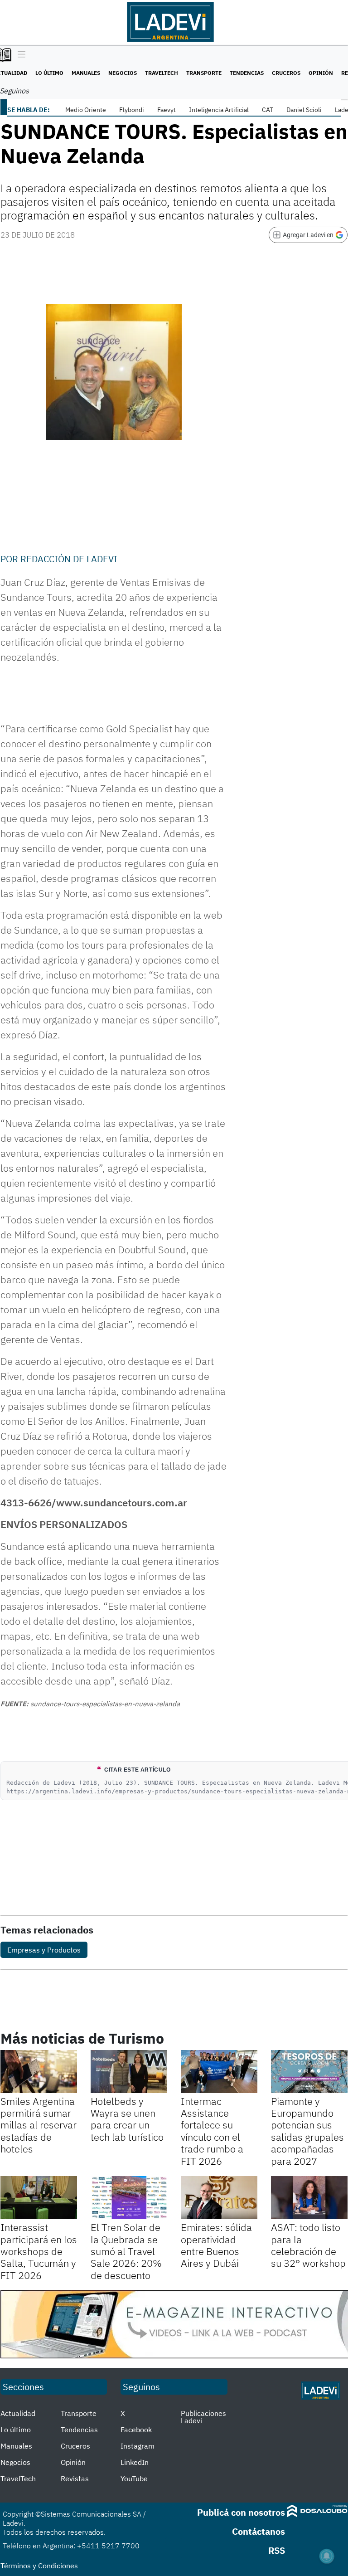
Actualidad (18, 2413)
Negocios (123, 73)
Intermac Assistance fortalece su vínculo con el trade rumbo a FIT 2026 (212, 2131)
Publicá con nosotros (241, 2512)
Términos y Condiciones (39, 2566)
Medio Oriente (86, 110)
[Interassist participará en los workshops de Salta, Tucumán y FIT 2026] (39, 2198)
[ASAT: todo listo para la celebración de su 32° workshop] (309, 2198)
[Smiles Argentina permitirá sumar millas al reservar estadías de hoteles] (39, 2072)
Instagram (138, 2446)
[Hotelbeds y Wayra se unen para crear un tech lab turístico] (129, 2072)
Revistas (75, 2479)
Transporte (204, 73)
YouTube (134, 2479)
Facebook (136, 2430)
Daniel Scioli (304, 110)
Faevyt (167, 110)
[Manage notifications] (327, 2556)
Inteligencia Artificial (219, 110)
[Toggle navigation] (19, 55)
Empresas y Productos (44, 1950)
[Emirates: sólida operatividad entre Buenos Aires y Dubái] (219, 2198)
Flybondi (132, 110)
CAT (268, 110)
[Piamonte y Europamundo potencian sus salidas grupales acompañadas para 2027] (309, 2072)
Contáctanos (259, 2531)
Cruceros (286, 73)
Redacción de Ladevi (69, 559)
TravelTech (162, 73)
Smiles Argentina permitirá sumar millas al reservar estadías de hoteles (39, 2125)
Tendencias (247, 73)
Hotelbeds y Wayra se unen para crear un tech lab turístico (127, 2119)
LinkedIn (135, 2462)
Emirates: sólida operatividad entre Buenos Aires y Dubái (216, 2245)
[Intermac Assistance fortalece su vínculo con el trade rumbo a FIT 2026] (219, 2072)
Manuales (86, 73)
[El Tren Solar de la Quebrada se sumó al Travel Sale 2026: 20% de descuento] (129, 2198)
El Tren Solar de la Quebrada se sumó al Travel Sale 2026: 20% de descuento (126, 2251)
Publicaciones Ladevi (203, 2417)
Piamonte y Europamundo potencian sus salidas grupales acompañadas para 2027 (307, 2131)
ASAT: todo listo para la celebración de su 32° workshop (308, 2245)
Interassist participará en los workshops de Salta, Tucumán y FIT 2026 (39, 2251)
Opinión (321, 73)
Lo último (49, 73)
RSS (277, 2550)
